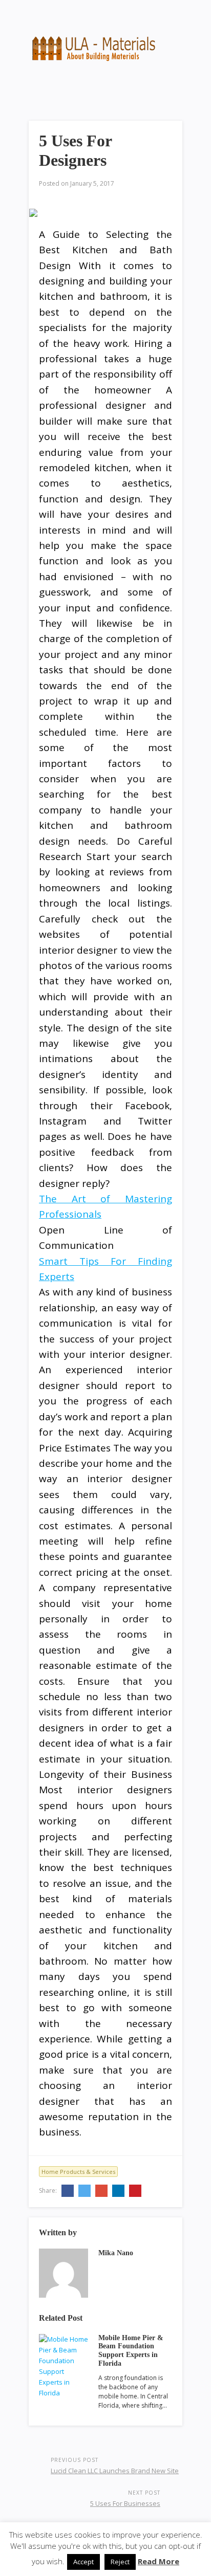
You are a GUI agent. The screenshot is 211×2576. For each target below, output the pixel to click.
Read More (159, 2561)
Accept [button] (83, 2562)
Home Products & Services (78, 2172)
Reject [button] (120, 2562)
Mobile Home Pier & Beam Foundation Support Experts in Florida (131, 2351)
